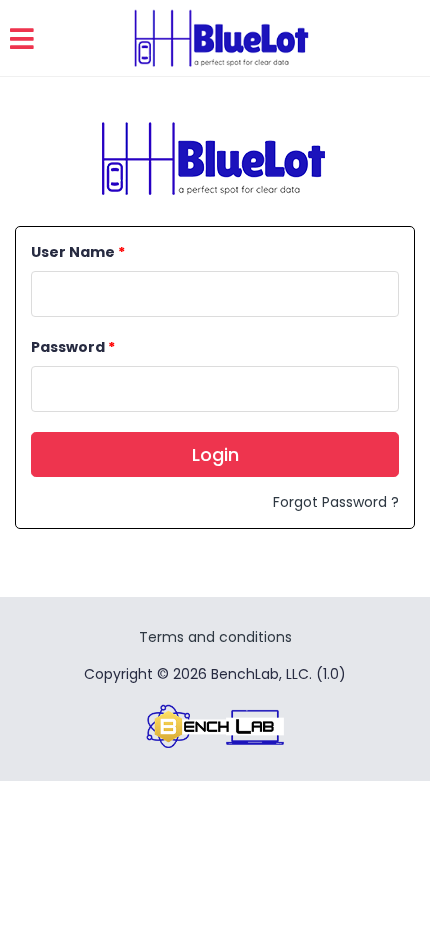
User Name (78, 252)
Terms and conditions (215, 637)
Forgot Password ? (336, 502)
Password (73, 347)
